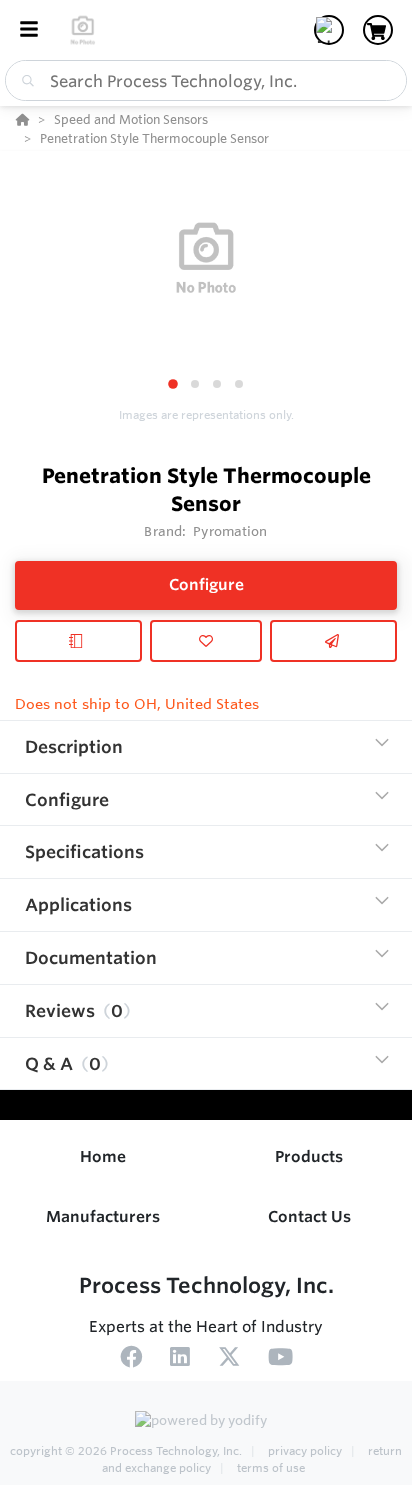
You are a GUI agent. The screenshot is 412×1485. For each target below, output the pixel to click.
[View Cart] (378, 30)
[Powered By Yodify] (206, 1422)
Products (309, 1156)
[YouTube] (280, 1360)
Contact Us (309, 1216)
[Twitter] (229, 1360)
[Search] (24, 81)
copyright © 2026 (126, 1451)
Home (103, 1156)
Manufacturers (103, 1216)
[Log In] (329, 30)
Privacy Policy (305, 1451)
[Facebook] (131, 1360)
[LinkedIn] (180, 1360)
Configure (206, 584)
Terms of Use (269, 1468)
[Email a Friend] (333, 641)
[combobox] (206, 80)
